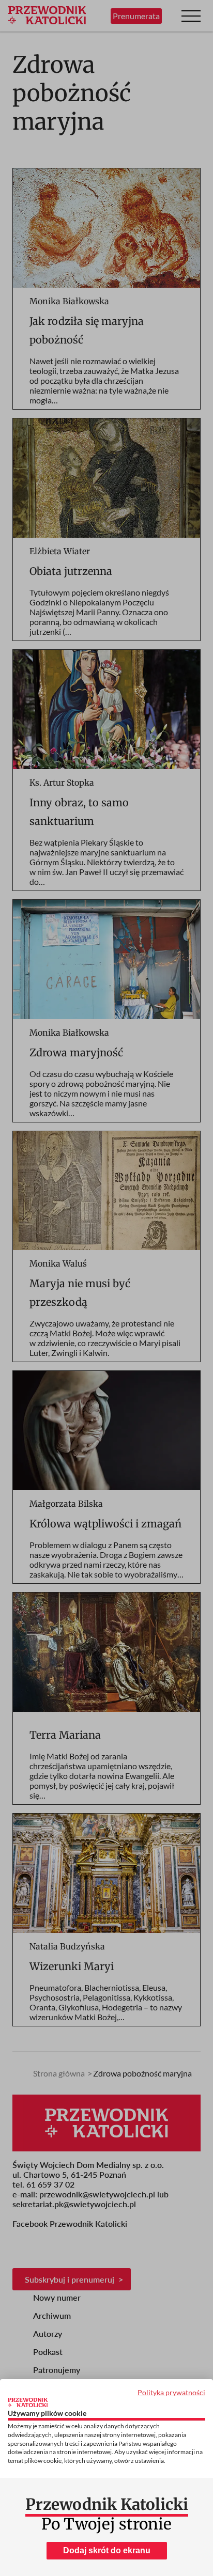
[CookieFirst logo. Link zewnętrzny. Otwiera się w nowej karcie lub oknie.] (28, 2402)
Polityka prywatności (171, 2392)
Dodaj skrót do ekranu (107, 2550)
